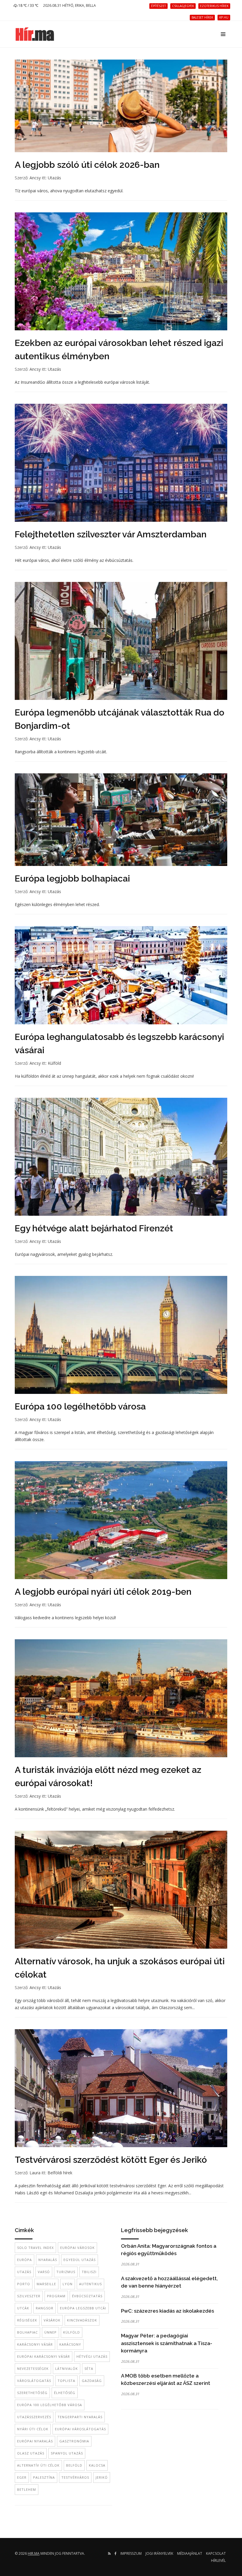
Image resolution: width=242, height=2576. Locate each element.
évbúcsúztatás (87, 2296)
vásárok (52, 2320)
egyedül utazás (80, 2260)
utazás (24, 2272)
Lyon (68, 2284)
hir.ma (34, 2553)
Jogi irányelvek (159, 2553)
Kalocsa (97, 2465)
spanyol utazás (67, 2453)
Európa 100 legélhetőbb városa (80, 1406)
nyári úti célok (33, 2429)
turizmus (66, 2272)
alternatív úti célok (38, 2465)
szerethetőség (32, 2393)
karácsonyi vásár (35, 2344)
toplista (66, 2381)
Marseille (46, 2284)
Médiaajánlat (190, 2553)
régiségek (27, 2320)
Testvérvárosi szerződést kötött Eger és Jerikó (111, 2160)
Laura (35, 2173)
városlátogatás (34, 2381)
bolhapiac (27, 2332)
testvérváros (75, 2477)
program (56, 2296)
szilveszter (29, 2296)
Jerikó (102, 2477)
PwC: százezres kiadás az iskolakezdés (167, 2311)
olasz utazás (31, 2453)
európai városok (77, 2248)
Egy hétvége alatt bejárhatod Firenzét (94, 1228)
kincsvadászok (82, 2320)
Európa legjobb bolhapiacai (72, 878)
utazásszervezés (34, 2417)
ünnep (50, 2332)
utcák (23, 2308)
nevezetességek (33, 2369)
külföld (72, 2332)
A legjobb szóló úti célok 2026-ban (87, 165)
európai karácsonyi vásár (44, 2356)
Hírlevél (218, 2561)
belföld (74, 2465)
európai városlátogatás (80, 2429)
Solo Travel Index (35, 2248)
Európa (24, 2260)
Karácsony (70, 2344)
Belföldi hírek (60, 2173)
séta (89, 2369)
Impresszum (131, 2553)
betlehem (27, 2489)
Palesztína (44, 2477)
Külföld (54, 1063)
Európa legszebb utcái (83, 2308)
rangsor (45, 2308)
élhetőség (65, 2393)
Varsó (44, 2272)
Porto (24, 2284)
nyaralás (48, 2260)
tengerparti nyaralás (80, 2417)
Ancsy (35, 178)
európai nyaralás (35, 2441)
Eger (22, 2477)
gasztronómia (74, 2441)
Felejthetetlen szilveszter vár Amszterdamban (111, 534)
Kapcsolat (216, 2553)
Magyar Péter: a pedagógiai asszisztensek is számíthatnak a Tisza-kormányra (167, 2343)
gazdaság (92, 2381)
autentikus (90, 2284)
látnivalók (67, 2369)
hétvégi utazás (92, 2356)
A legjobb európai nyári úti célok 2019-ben (103, 1592)
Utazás (54, 178)
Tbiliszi (89, 2272)
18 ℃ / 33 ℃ (28, 5)
